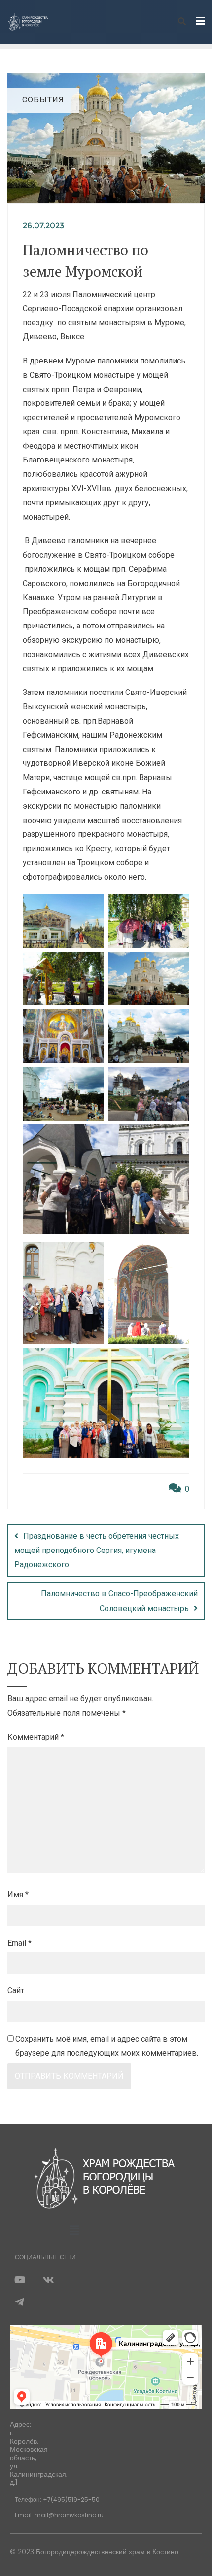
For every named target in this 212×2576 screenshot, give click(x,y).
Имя (18, 1895)
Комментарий (36, 1737)
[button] (74, 2230)
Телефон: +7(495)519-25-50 (57, 2499)
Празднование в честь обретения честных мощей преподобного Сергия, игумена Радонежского (97, 1550)
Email (19, 1943)
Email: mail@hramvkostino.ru (59, 2515)
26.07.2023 (43, 225)
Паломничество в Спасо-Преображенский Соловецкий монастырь (119, 1601)
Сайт (16, 1991)
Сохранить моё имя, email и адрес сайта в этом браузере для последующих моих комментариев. (107, 2046)
